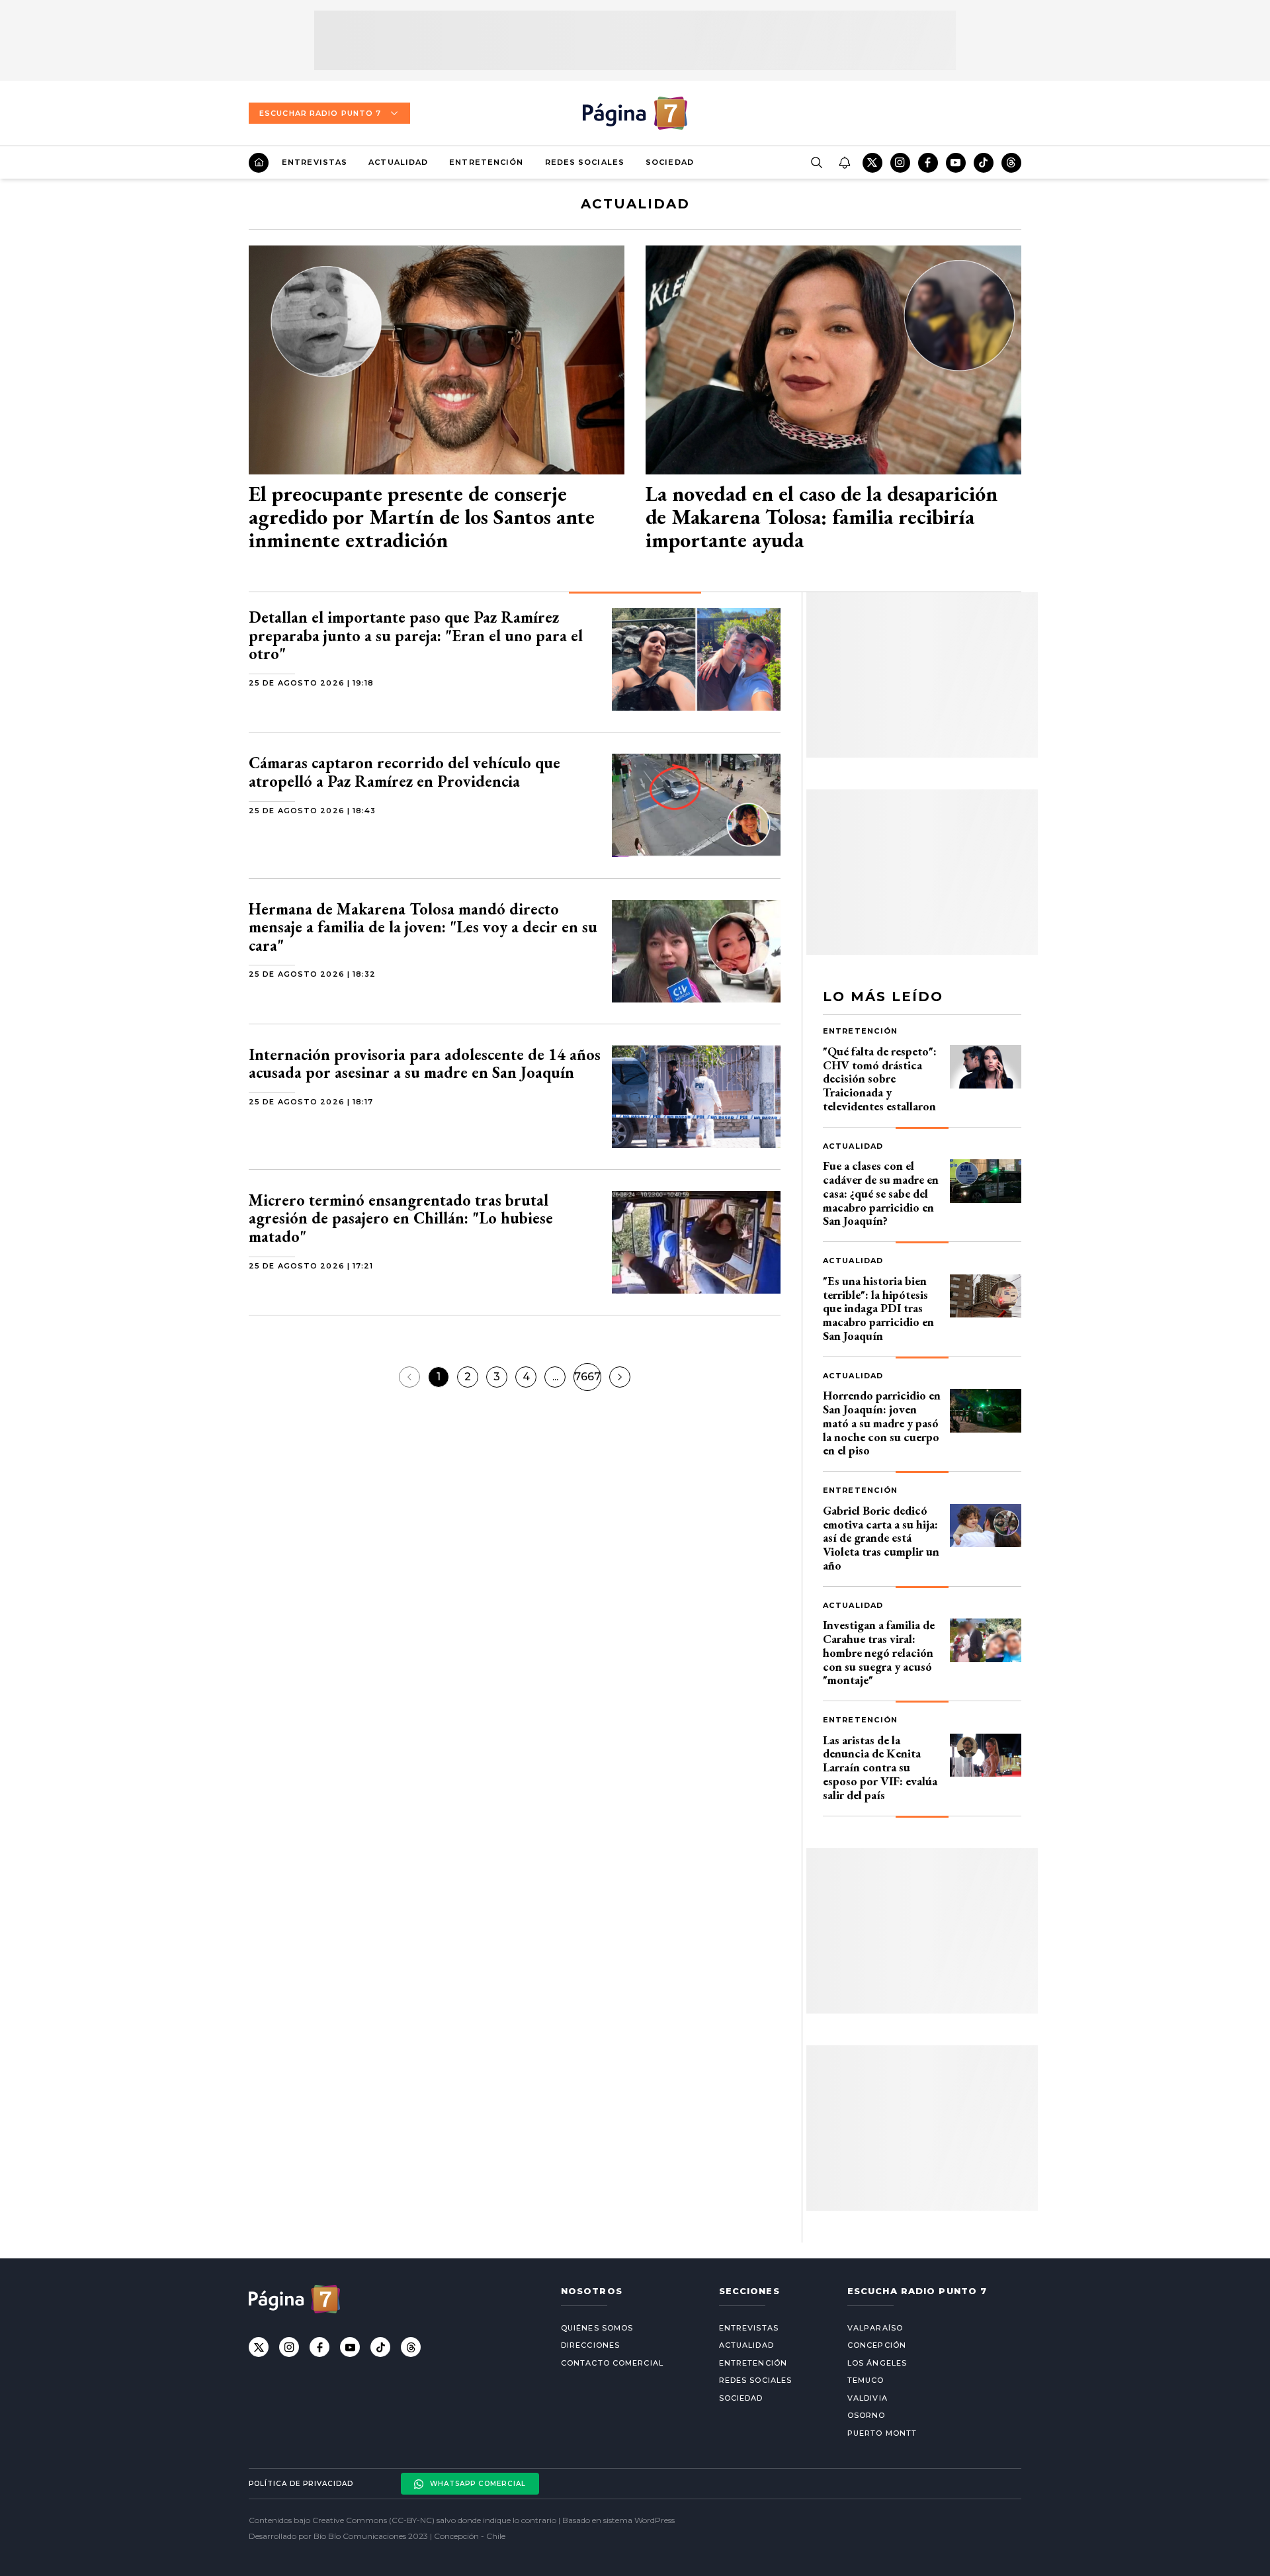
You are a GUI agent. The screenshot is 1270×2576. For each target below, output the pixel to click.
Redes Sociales (585, 162)
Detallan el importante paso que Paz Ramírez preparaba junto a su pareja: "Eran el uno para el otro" (416, 635)
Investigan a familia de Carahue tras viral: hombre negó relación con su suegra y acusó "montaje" (879, 1652)
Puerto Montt (882, 2433)
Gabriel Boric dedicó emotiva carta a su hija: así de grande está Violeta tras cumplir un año (881, 1538)
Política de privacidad (301, 2484)
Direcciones (590, 2345)
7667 (587, 1377)
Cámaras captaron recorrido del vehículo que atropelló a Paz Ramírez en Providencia (404, 772)
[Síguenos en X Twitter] (872, 163)
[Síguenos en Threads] (1011, 163)
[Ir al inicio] (259, 163)
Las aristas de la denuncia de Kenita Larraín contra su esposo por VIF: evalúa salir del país (880, 1767)
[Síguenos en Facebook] (928, 163)
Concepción (877, 2345)
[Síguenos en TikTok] (984, 163)
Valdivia (868, 2398)
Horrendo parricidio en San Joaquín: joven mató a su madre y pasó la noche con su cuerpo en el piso (882, 1423)
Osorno (867, 2415)
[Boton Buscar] (816, 163)
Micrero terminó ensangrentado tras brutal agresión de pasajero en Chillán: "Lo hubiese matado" (401, 1218)
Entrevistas (315, 162)
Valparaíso (875, 2328)
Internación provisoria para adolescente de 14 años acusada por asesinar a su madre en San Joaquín (425, 1064)
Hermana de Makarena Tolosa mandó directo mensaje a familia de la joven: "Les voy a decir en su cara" (423, 927)
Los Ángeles (877, 2363)
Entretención (486, 162)
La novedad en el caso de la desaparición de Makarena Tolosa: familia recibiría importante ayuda (822, 517)
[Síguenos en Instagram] (900, 163)
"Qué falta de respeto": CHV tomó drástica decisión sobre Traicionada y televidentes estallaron (880, 1079)
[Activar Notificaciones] (844, 163)
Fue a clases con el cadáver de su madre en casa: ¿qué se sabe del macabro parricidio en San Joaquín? (881, 1193)
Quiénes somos (597, 2328)
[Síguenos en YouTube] (956, 163)
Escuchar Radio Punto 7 (320, 113)
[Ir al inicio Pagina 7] (635, 113)
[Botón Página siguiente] (620, 1377)
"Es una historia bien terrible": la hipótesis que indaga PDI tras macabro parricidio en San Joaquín (878, 1308)
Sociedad (670, 162)
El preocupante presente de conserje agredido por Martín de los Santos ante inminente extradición (422, 517)
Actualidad (398, 162)
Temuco (866, 2380)
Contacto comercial (612, 2363)
